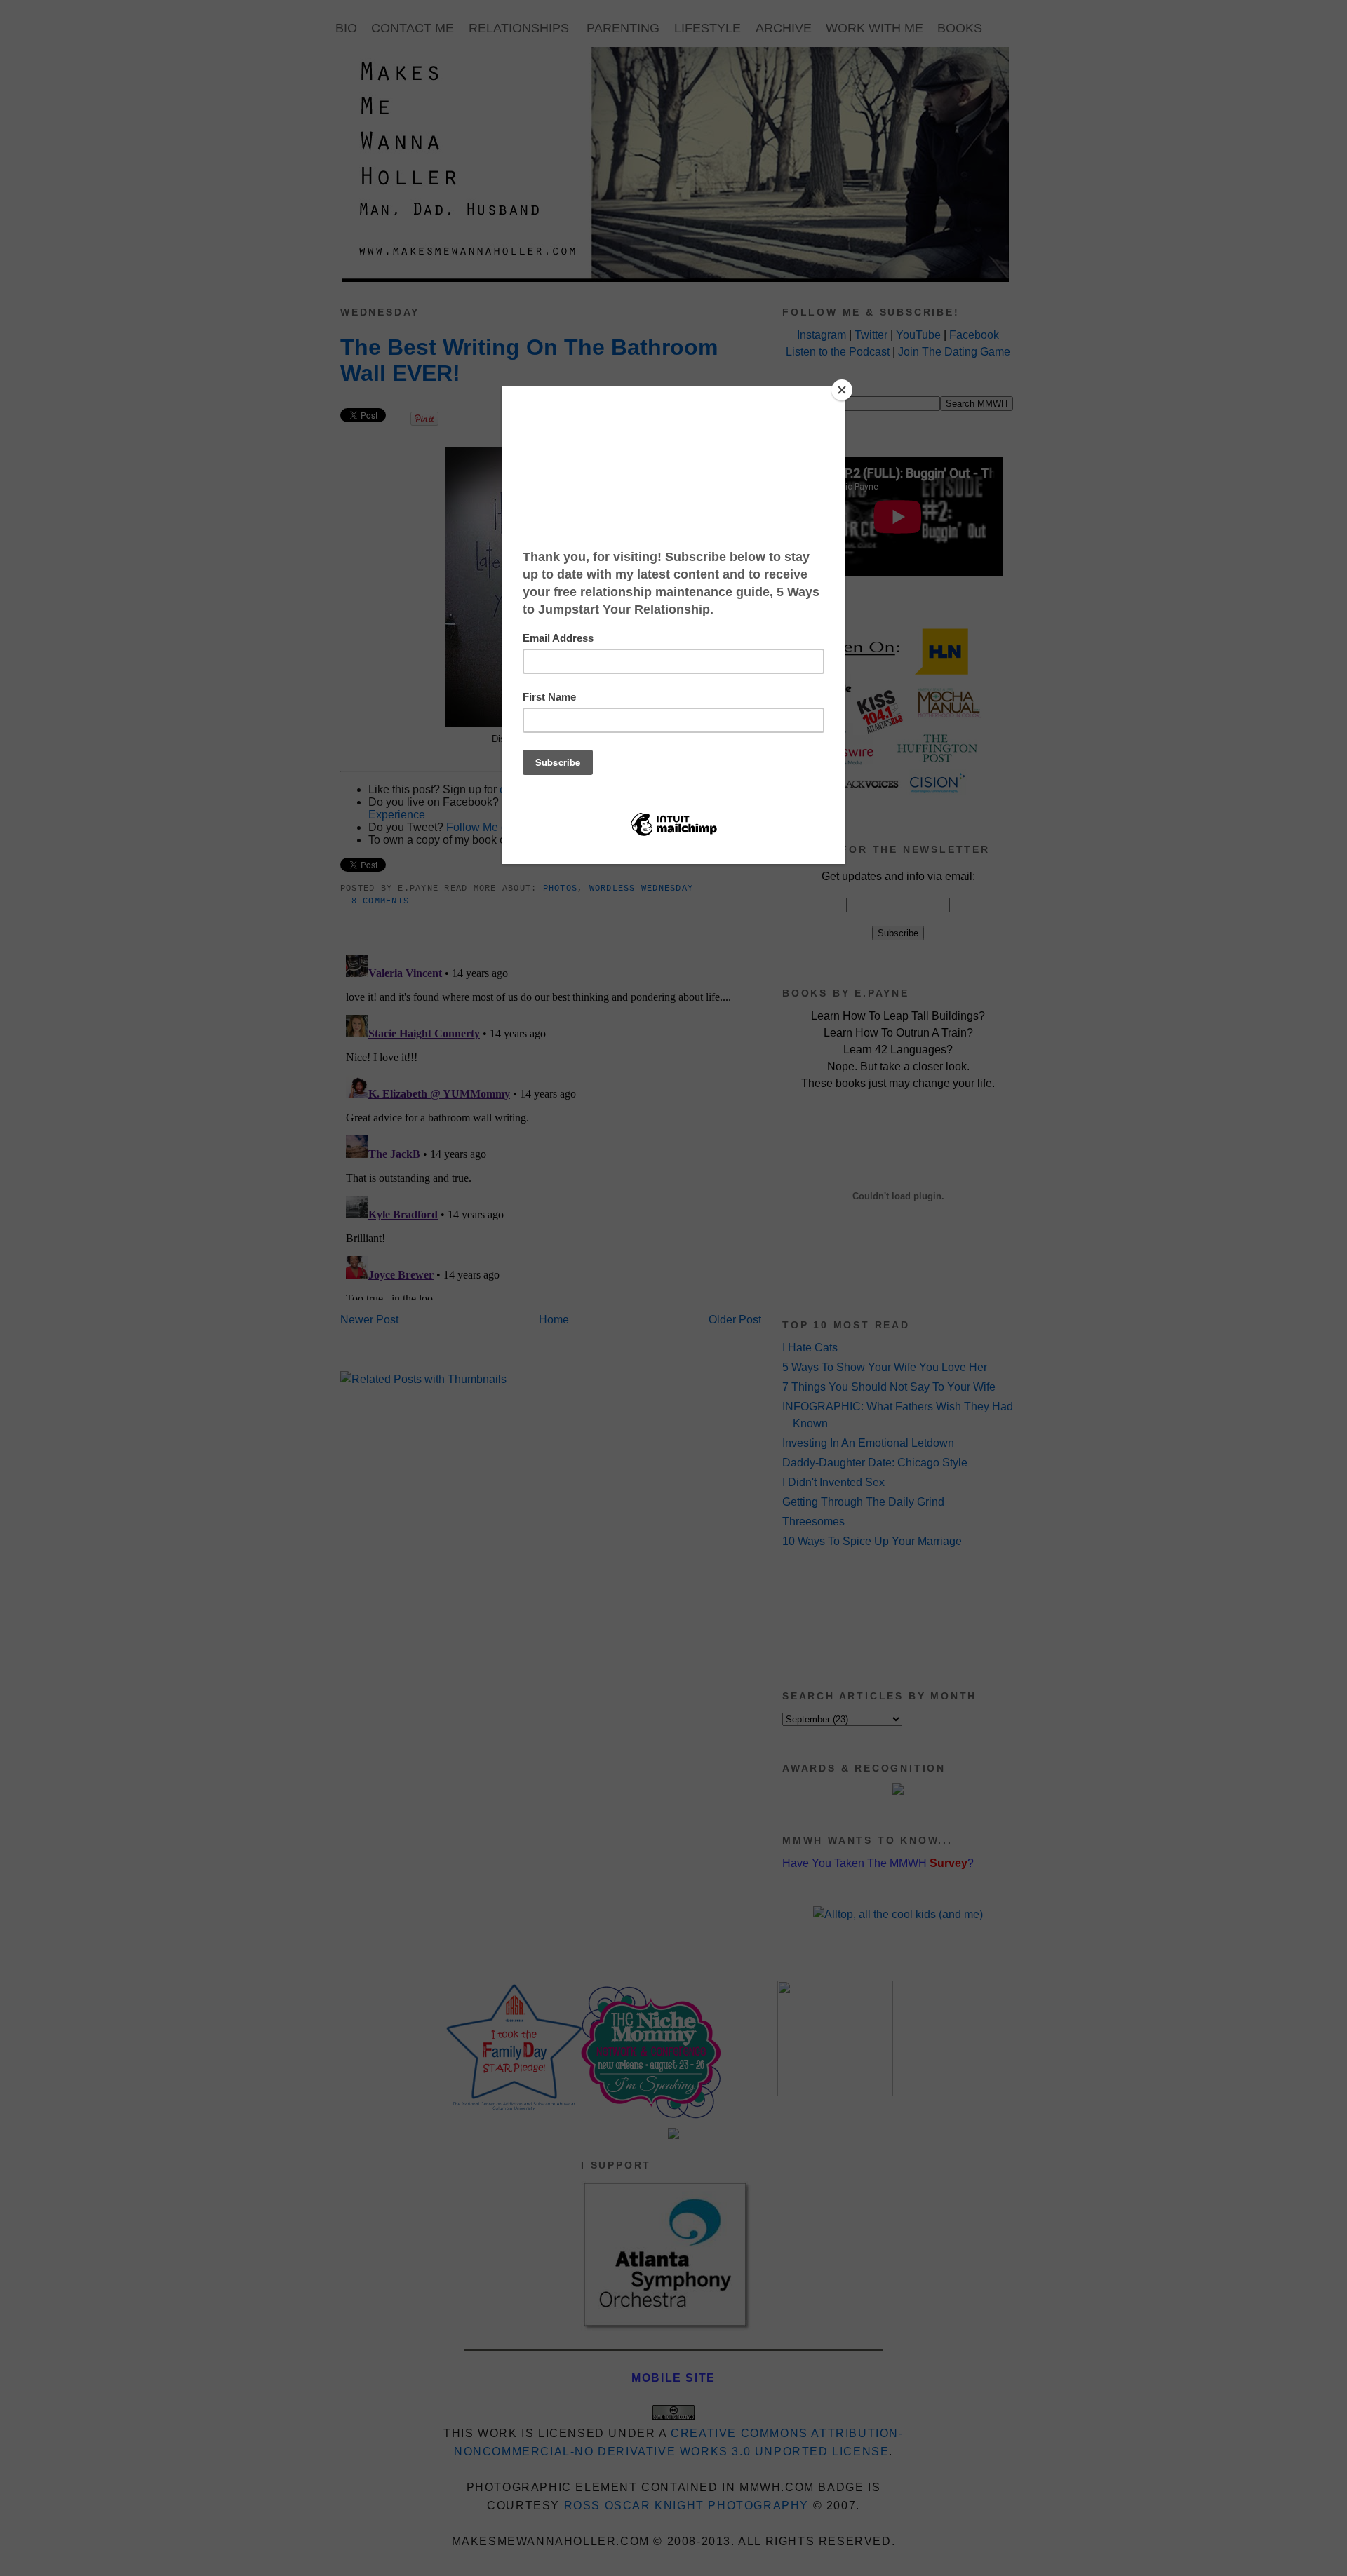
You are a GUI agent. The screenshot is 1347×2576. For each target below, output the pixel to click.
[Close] (842, 390)
